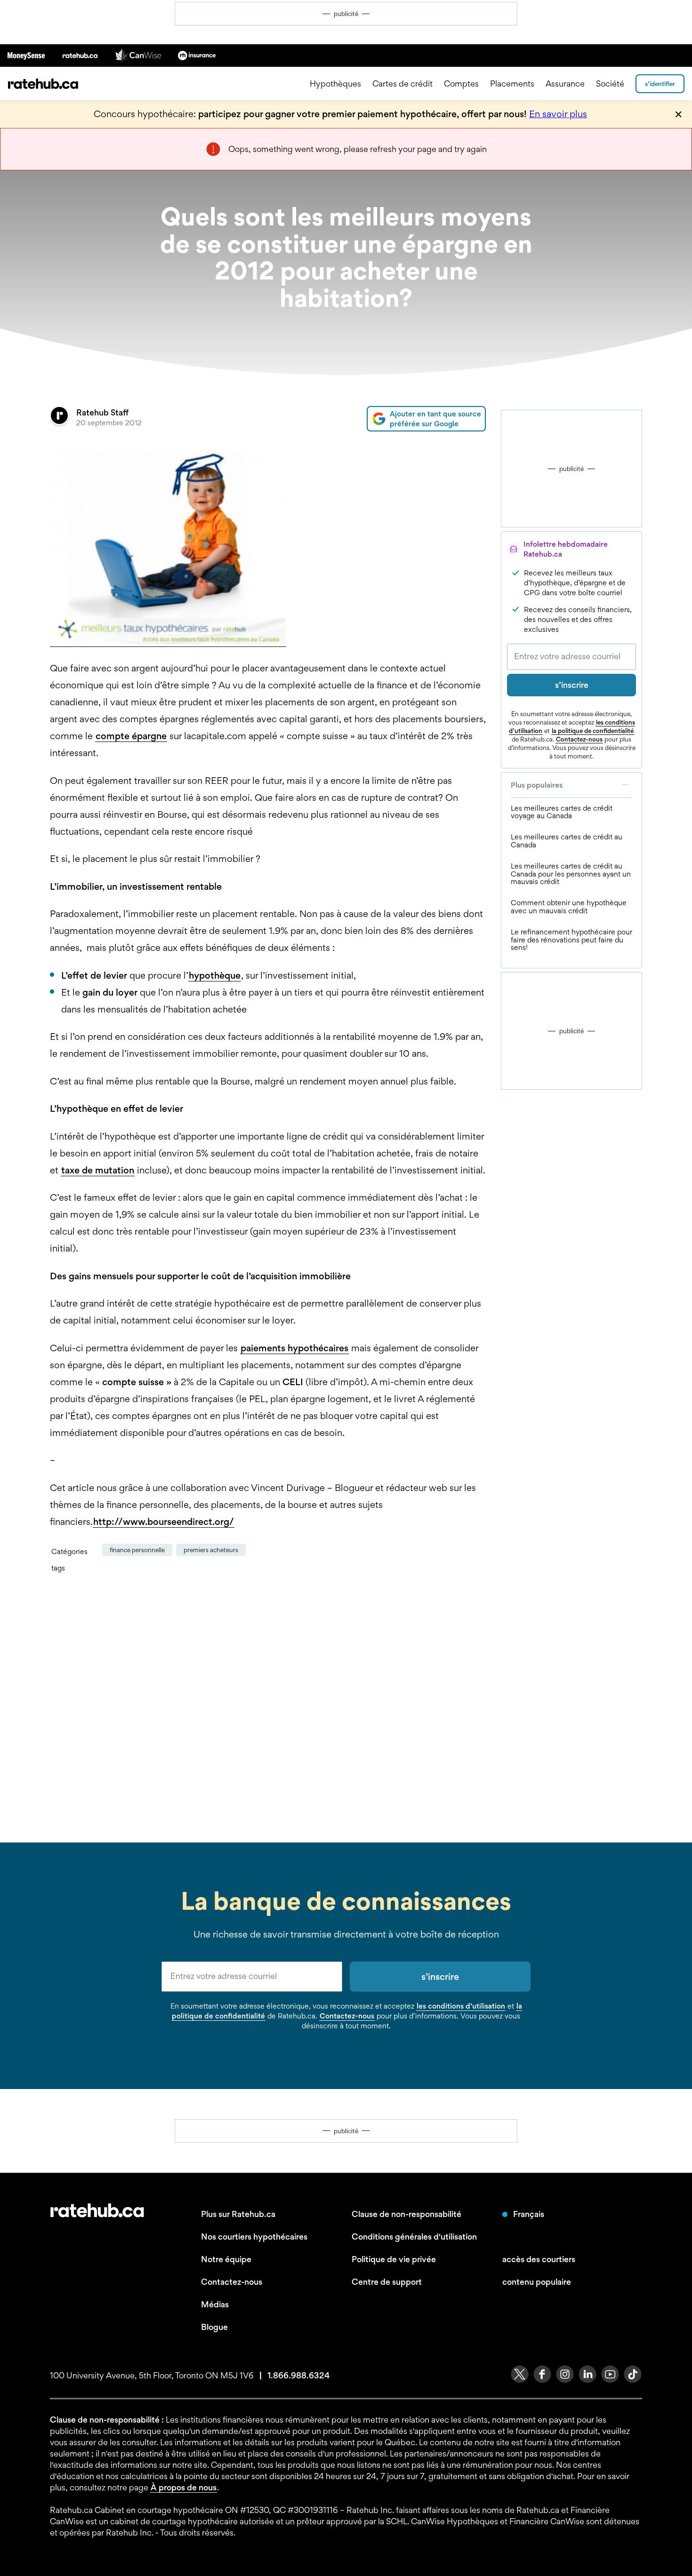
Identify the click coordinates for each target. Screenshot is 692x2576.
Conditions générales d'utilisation (414, 2237)
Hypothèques (335, 84)
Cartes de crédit (402, 84)
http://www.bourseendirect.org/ (164, 1522)
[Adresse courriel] (571, 657)
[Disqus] (268, 1707)
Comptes (461, 84)
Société (610, 84)
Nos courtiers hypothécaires (254, 2237)
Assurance (565, 84)
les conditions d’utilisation (461, 2006)
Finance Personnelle (137, 1550)
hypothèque (215, 975)
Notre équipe (226, 2259)
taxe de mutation (98, 1170)
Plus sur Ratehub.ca (238, 2214)
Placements (512, 84)
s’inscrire (572, 685)
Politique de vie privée (394, 2259)
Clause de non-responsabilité (406, 2214)
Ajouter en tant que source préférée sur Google (435, 419)
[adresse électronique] (252, 1977)
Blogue (214, 2327)
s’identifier (660, 84)
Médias (215, 2304)
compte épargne (131, 736)
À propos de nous (184, 2487)
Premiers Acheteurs (211, 1550)
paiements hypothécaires (294, 1348)
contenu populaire (537, 2282)
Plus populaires (537, 785)
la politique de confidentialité (593, 731)
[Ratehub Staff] (59, 419)
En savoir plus (558, 114)
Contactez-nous (579, 739)
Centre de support (387, 2282)
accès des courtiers (539, 2259)
